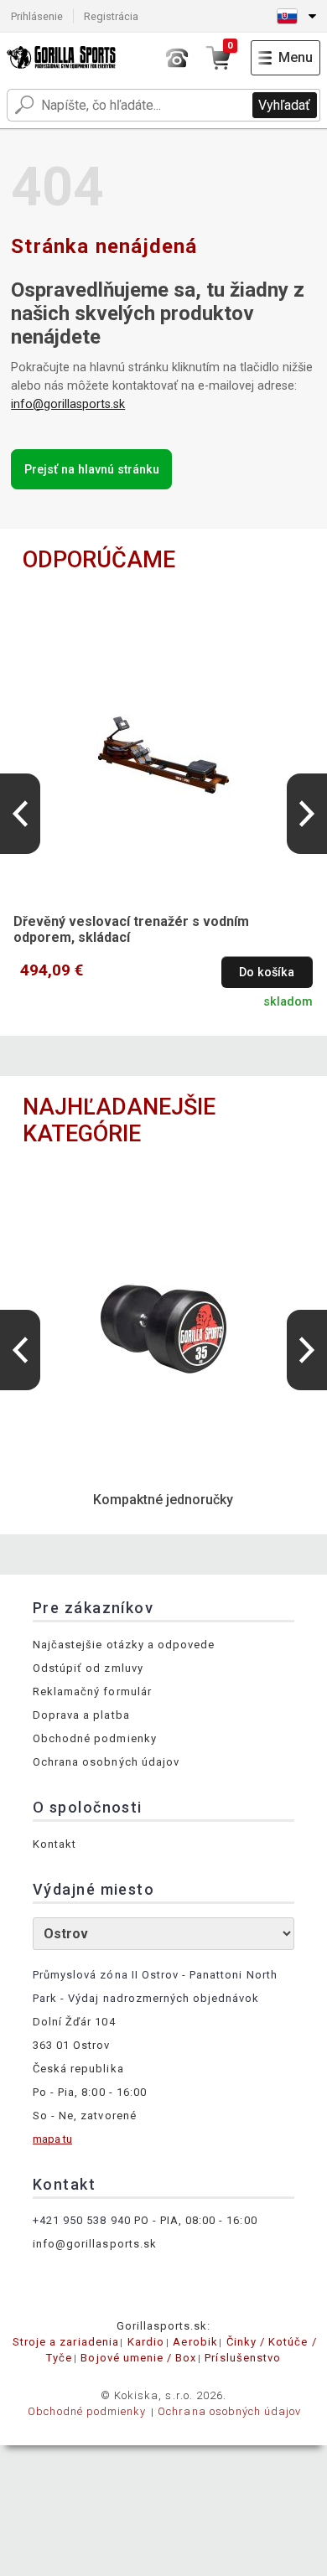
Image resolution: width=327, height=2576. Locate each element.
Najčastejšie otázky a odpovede (124, 1645)
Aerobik (195, 2342)
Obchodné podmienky (95, 1738)
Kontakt (54, 1844)
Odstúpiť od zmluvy (88, 1668)
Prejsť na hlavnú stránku (92, 470)
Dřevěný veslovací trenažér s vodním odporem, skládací (131, 929)
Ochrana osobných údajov (106, 1762)
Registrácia (111, 16)
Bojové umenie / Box (138, 2358)
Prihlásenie (37, 16)
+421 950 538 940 (82, 2220)
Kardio (146, 2342)
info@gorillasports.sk (68, 404)
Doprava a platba (81, 1715)
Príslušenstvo (243, 2358)
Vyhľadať (284, 105)
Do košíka (267, 972)
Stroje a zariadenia (66, 2342)
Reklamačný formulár (92, 1691)
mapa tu (52, 2139)
